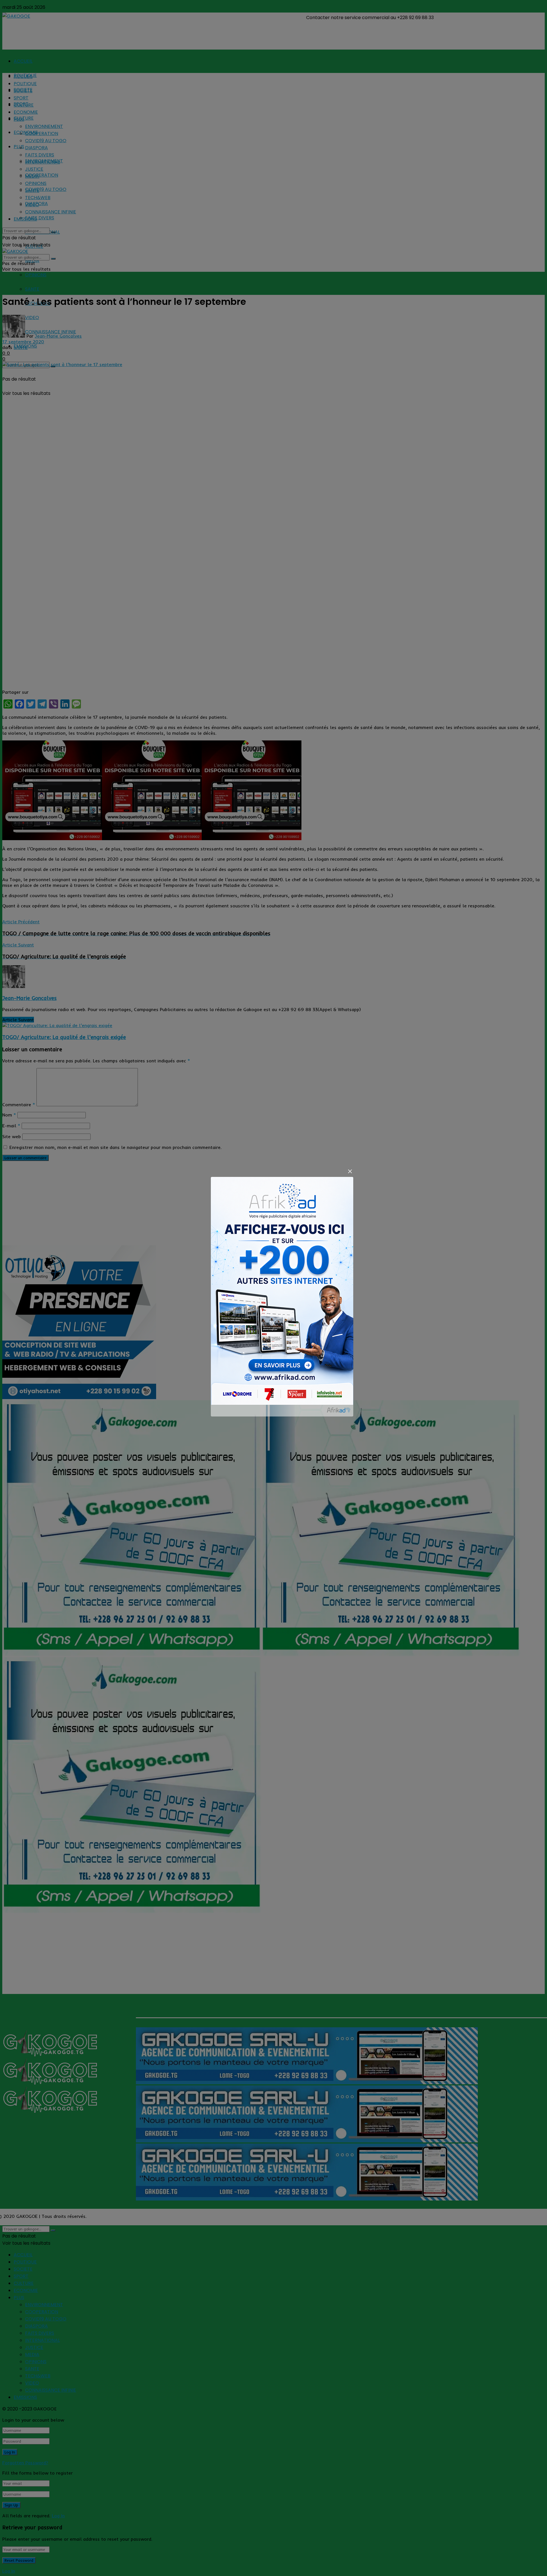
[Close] (350, 1172)
